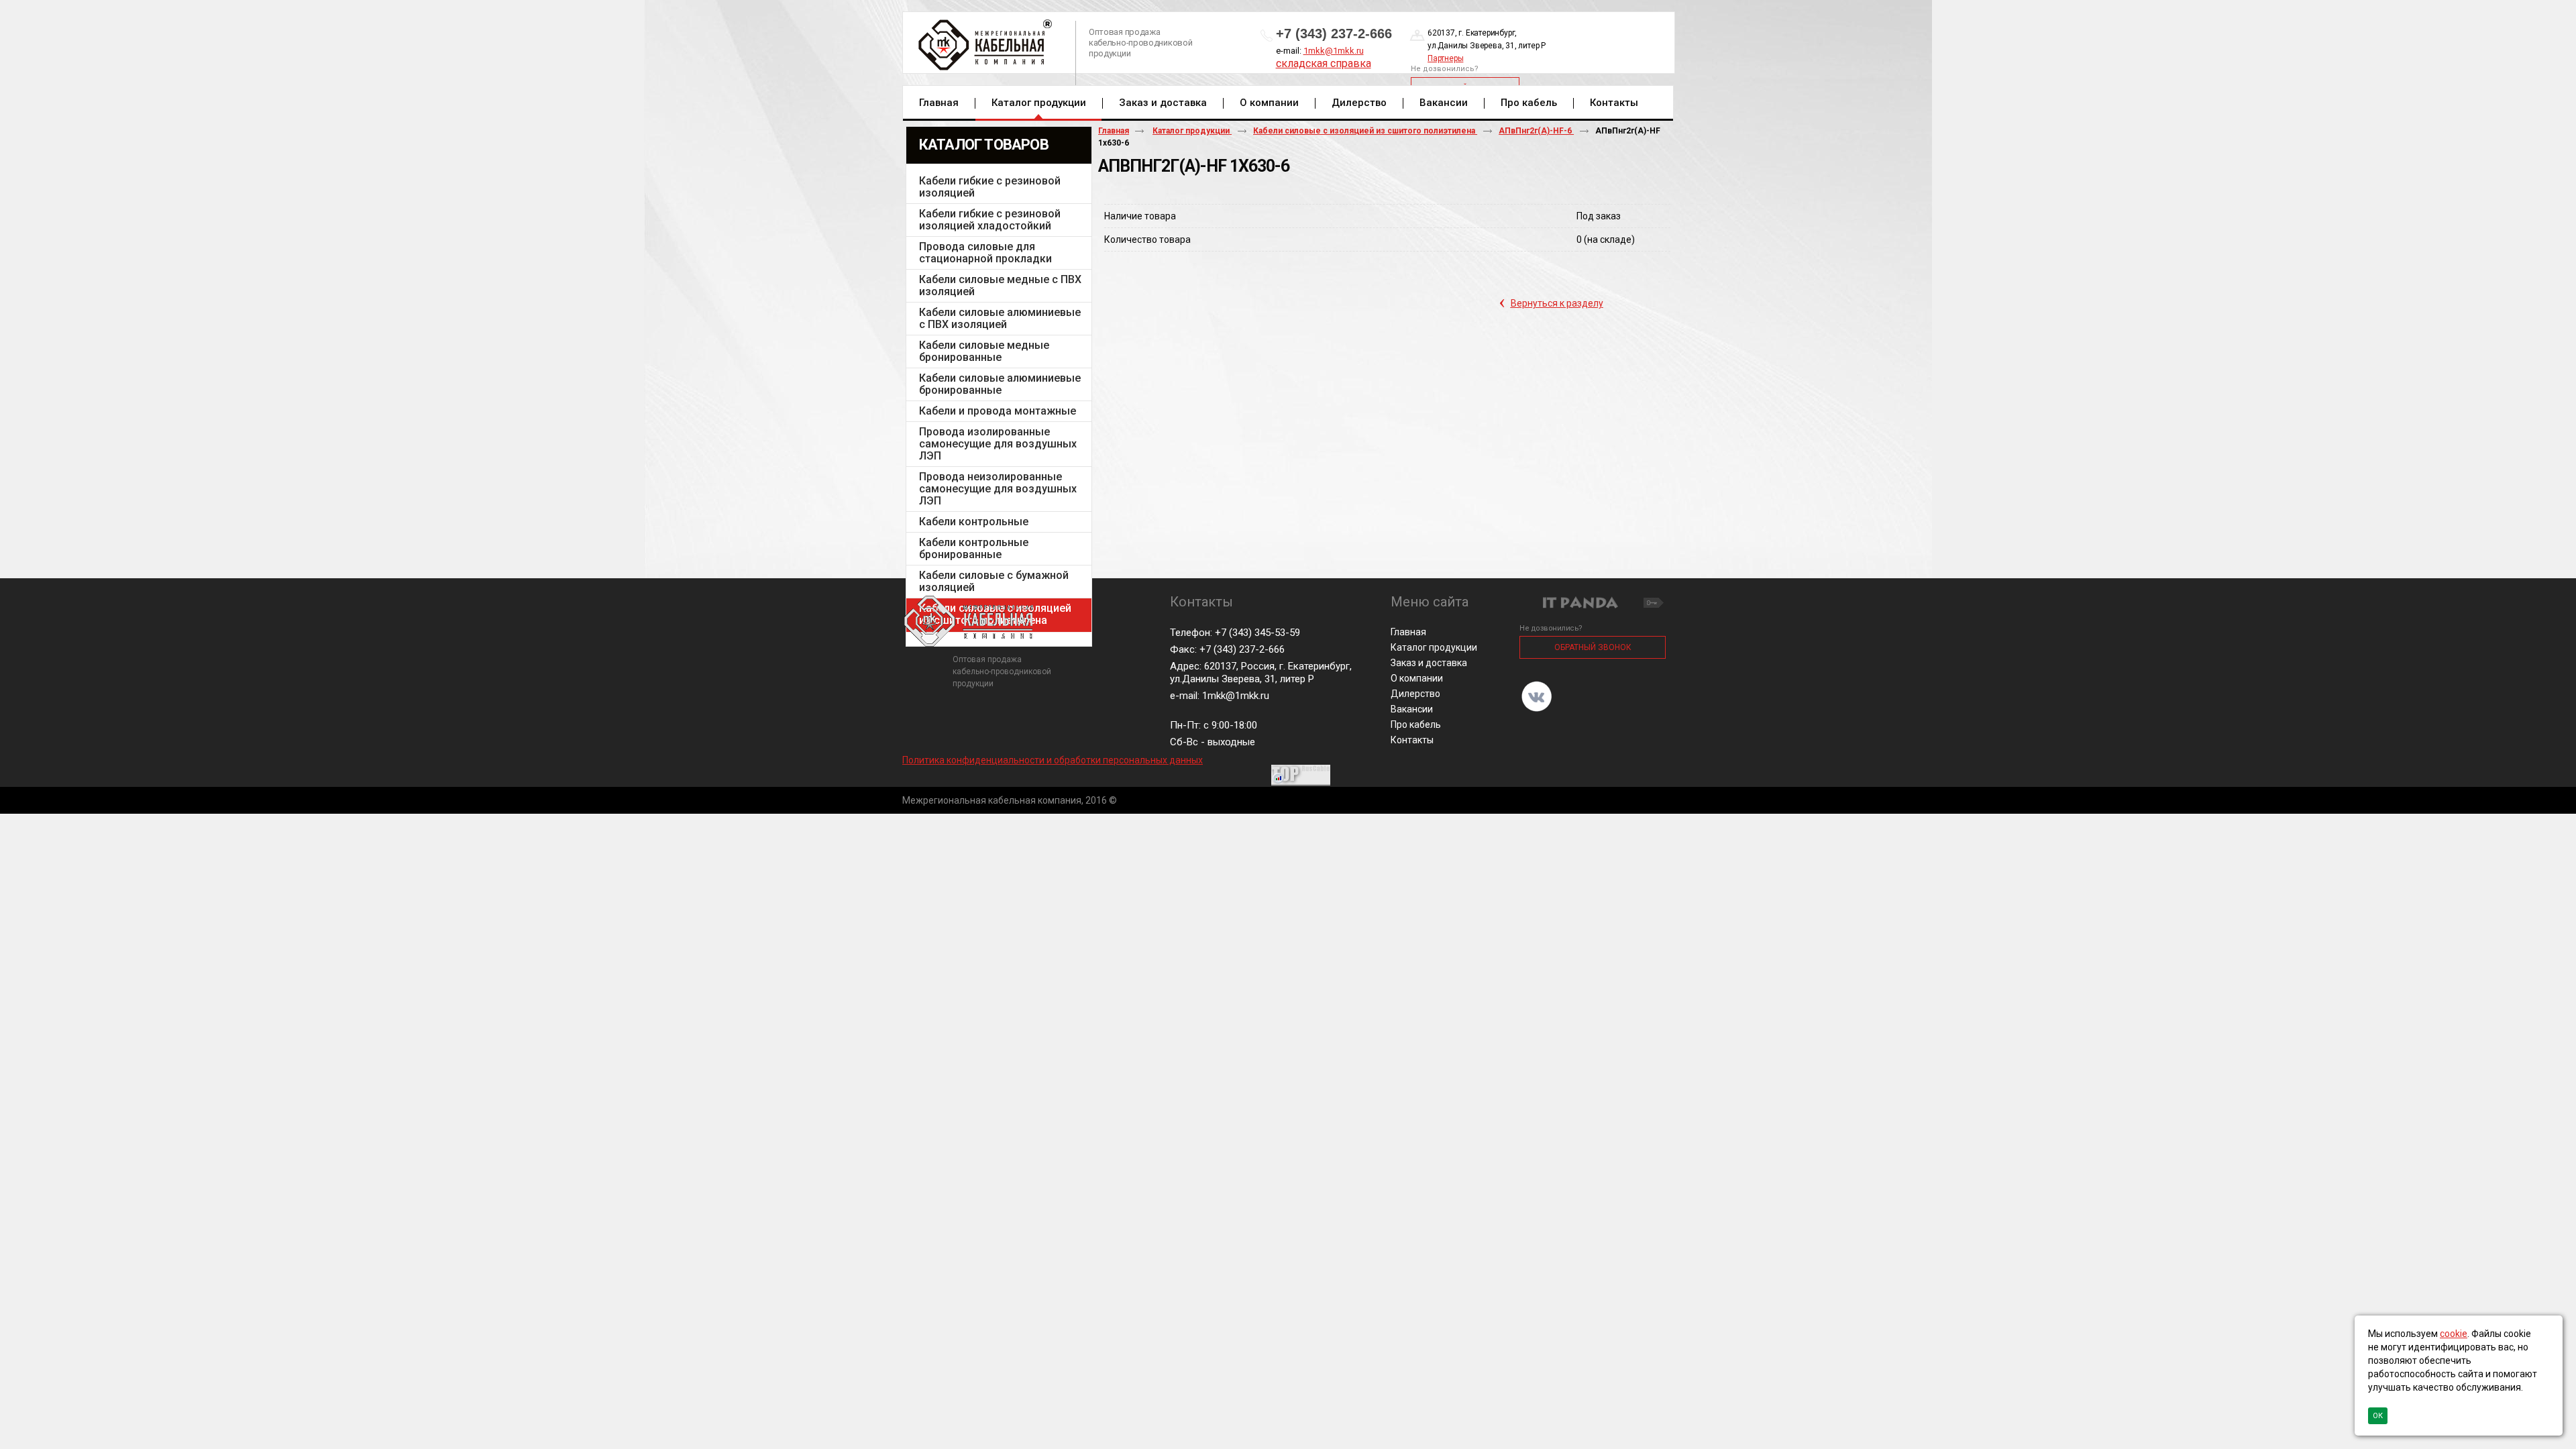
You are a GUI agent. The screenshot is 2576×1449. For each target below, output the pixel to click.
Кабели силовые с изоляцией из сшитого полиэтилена (1365, 131)
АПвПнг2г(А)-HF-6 (1536, 131)
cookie (2454, 1334)
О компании (1417, 678)
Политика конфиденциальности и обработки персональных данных (1053, 760)
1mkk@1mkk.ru (1334, 51)
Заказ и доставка (1429, 663)
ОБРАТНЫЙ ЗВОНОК (1593, 647)
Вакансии (1412, 709)
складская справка (1324, 63)
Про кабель (1416, 724)
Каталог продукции (1039, 103)
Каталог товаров (984, 145)
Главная (1114, 131)
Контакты (1412, 740)
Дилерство (1415, 694)
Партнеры (1445, 58)
